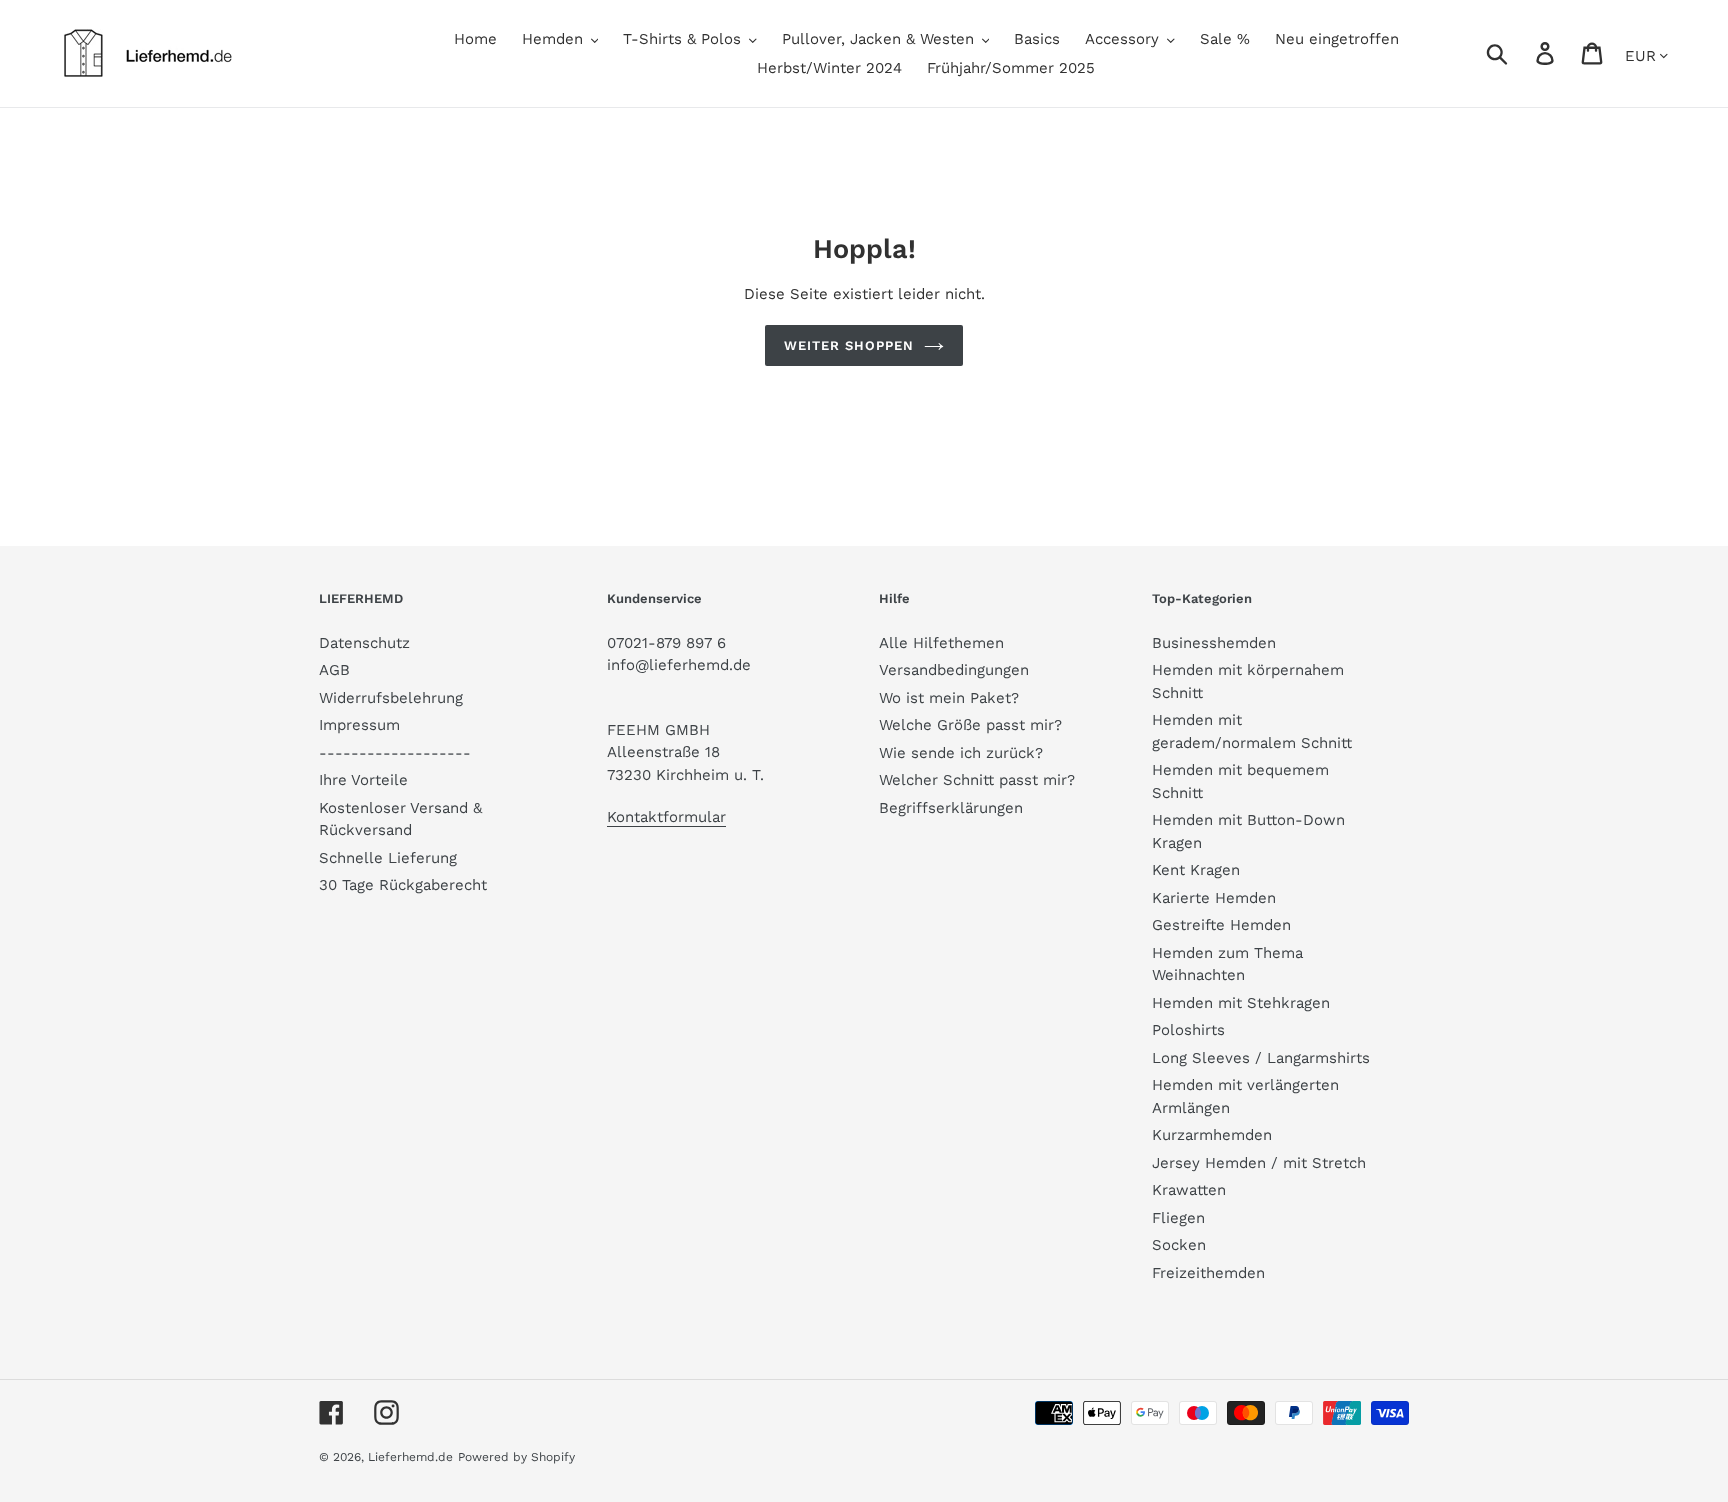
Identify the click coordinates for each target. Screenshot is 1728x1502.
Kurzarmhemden (1212, 1135)
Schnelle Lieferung (388, 858)
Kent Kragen (1196, 870)
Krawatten (1189, 1190)
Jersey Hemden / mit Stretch (1259, 1163)
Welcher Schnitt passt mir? (977, 780)
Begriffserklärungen (951, 808)
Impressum (359, 725)
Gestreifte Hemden (1221, 925)
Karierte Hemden (1214, 898)
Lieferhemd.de (410, 1457)
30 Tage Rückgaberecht (403, 885)
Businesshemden (1214, 643)
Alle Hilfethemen (941, 643)
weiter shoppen (849, 345)
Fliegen (1178, 1218)
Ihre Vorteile (363, 780)
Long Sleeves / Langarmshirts (1261, 1058)
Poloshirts (1188, 1030)
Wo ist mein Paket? (949, 698)
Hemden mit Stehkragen (1241, 1003)
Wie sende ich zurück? (961, 753)
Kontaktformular (666, 817)
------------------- (395, 753)
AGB (334, 670)
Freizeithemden (1208, 1273)
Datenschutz (364, 643)
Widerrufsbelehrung (391, 698)
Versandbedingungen (954, 670)
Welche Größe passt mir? (970, 725)
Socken (1179, 1245)
